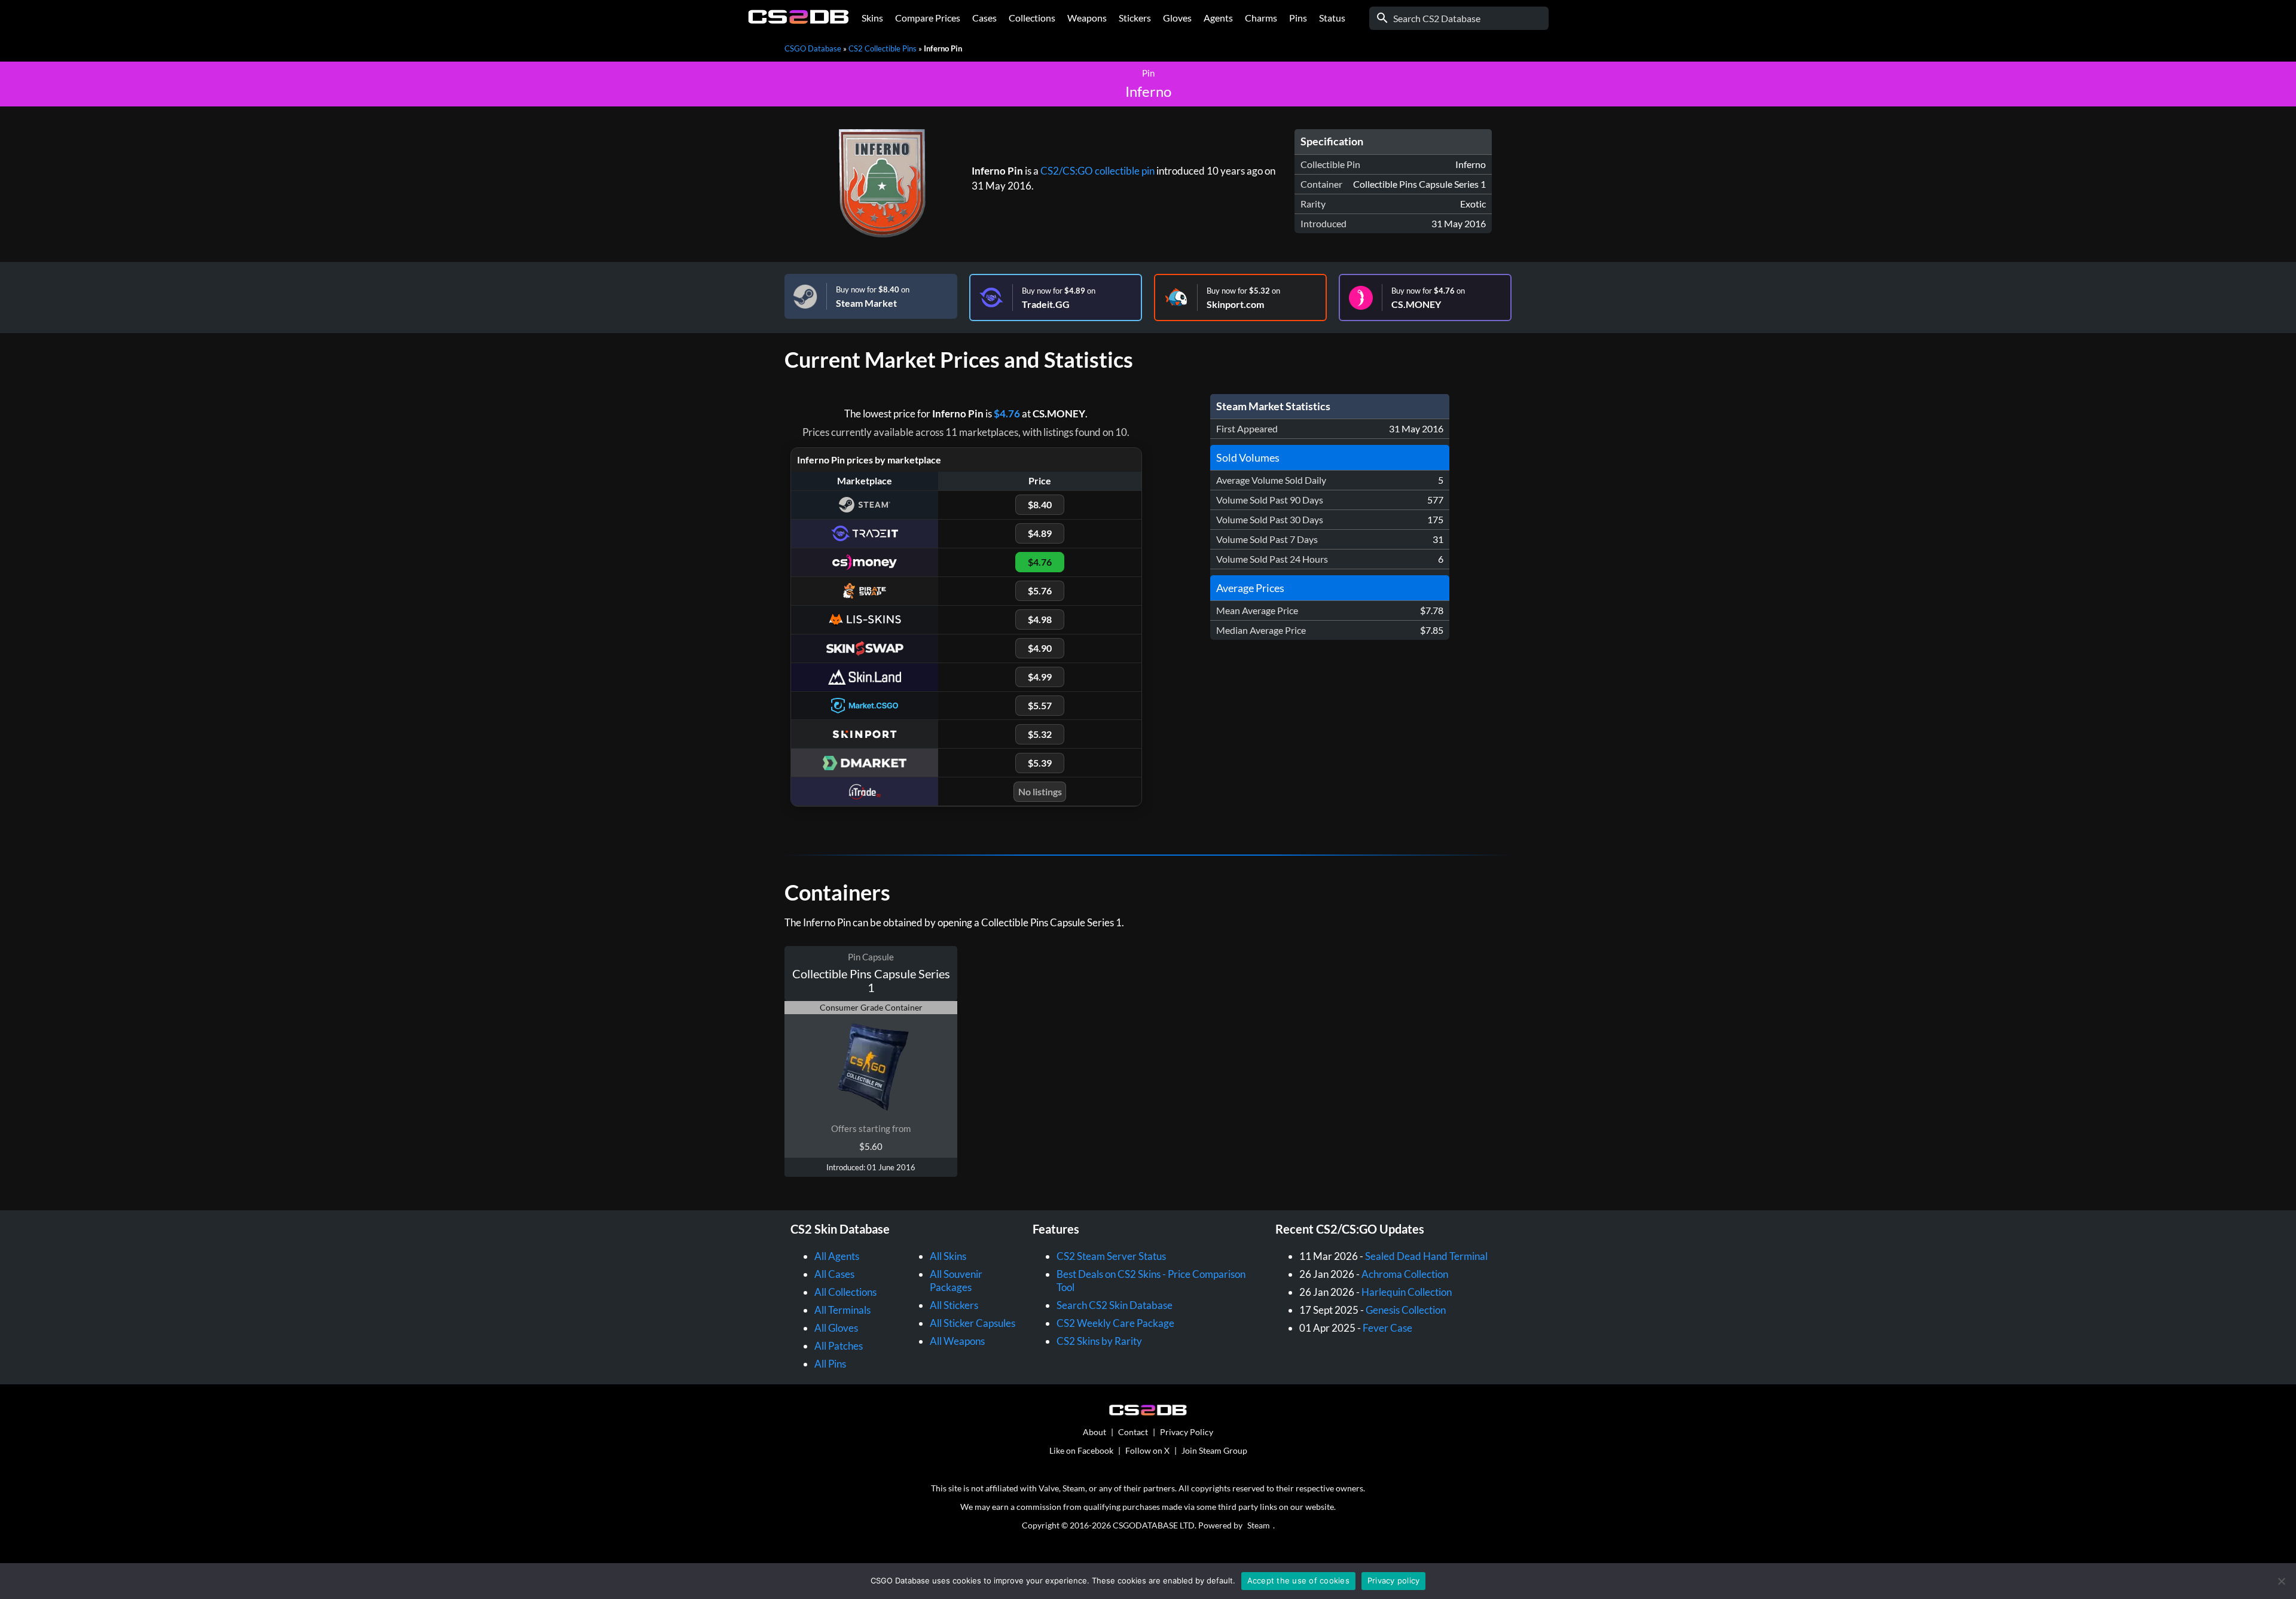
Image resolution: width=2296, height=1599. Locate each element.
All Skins (948, 1256)
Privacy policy (1394, 1580)
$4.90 (1040, 648)
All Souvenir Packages (956, 1281)
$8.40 (1040, 504)
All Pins (830, 1364)
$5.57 (1040, 705)
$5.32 (1040, 734)
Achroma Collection (1405, 1274)
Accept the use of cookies (1298, 1580)
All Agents (837, 1256)
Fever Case (1387, 1328)
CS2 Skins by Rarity (1099, 1341)
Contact (1133, 1432)
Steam (1259, 1525)
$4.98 (1040, 619)
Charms (1261, 18)
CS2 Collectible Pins (883, 48)
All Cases (834, 1274)
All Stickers (954, 1305)
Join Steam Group (1214, 1450)
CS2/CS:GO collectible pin (1097, 171)
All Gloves (836, 1328)
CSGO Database (813, 48)
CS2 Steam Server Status (1111, 1256)
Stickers (1135, 18)
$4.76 (1007, 414)
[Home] (799, 21)
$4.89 (1040, 533)
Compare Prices (928, 18)
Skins (872, 18)
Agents (1218, 18)
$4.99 (1040, 677)
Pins (1298, 18)
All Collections (845, 1292)
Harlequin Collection (1407, 1292)
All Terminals (842, 1310)
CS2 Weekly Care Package (1115, 1323)
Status (1332, 18)
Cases (984, 18)
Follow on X (1147, 1450)
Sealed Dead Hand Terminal (1426, 1256)
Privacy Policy (1187, 1432)
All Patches (839, 1346)
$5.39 (1040, 763)
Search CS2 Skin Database (1115, 1305)
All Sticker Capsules (973, 1323)
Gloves (1177, 18)
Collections (1032, 18)
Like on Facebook (1081, 1450)
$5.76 (1040, 591)
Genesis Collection (1406, 1310)
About (1094, 1432)
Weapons (1087, 18)
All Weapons (957, 1341)
